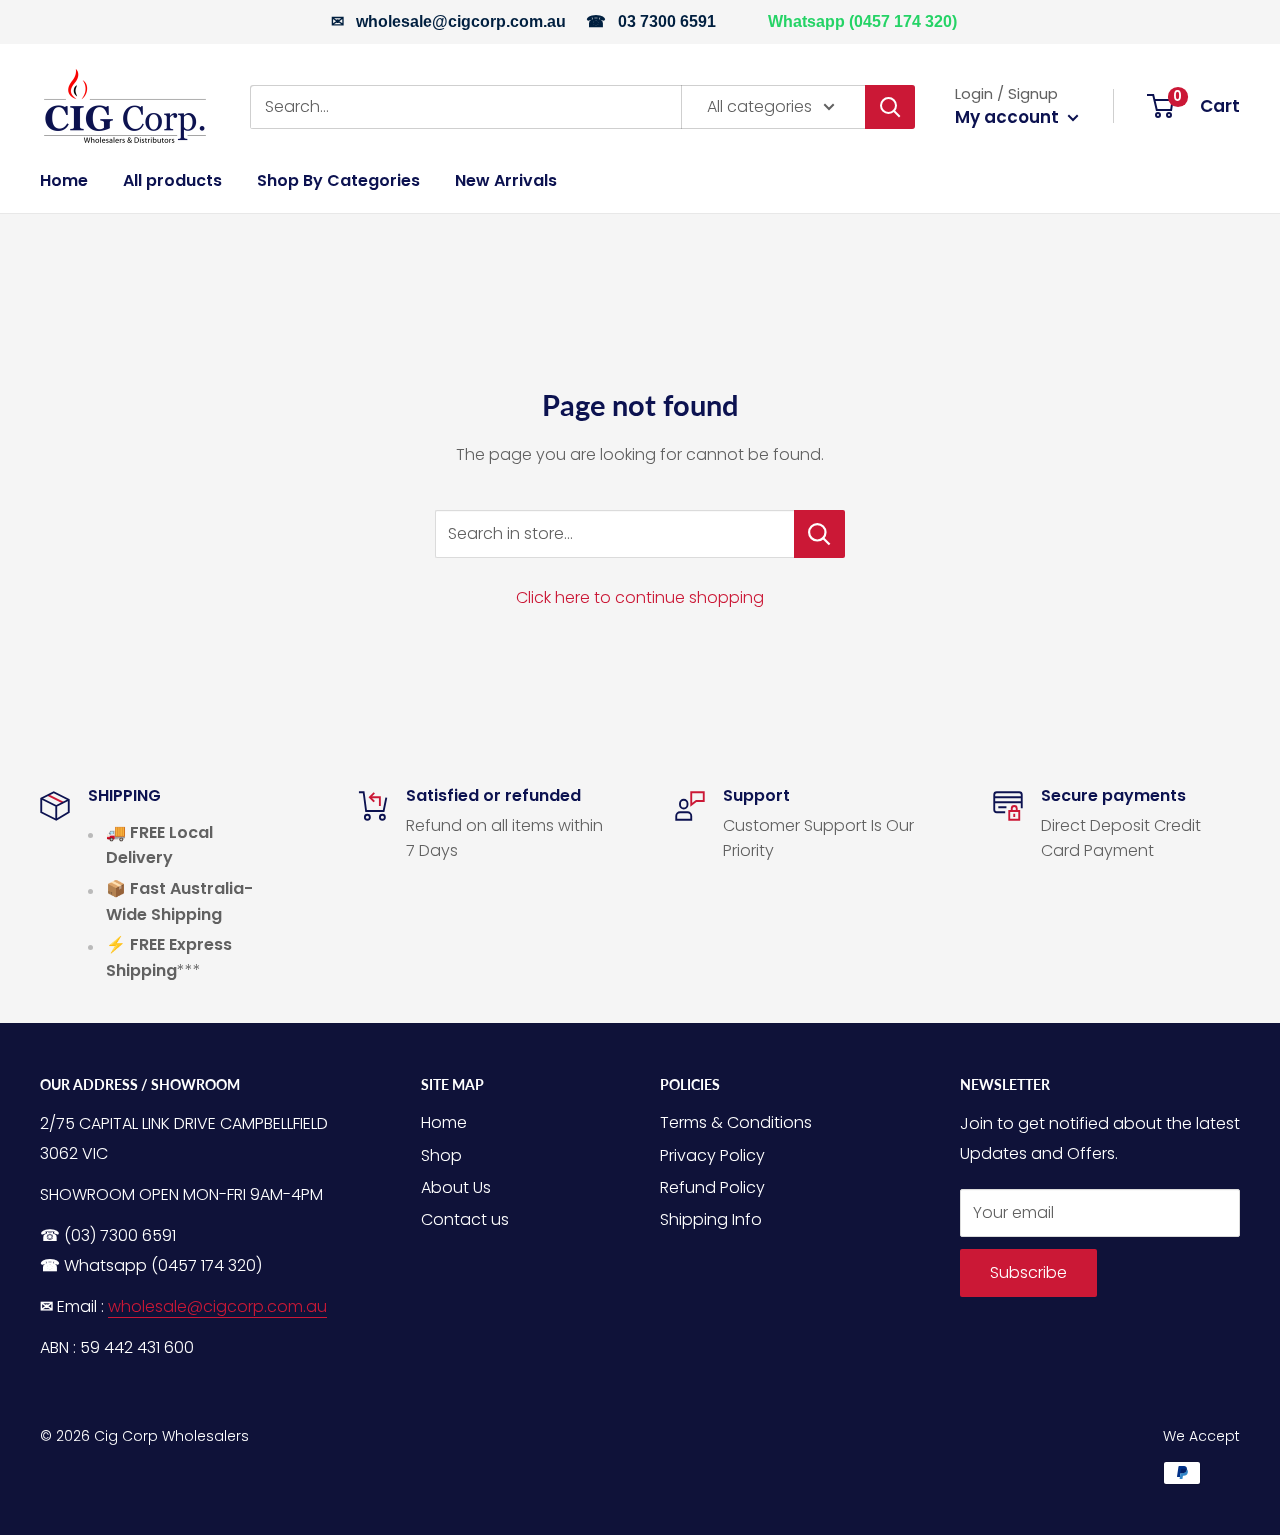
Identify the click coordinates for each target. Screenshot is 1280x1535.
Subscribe (1028, 1272)
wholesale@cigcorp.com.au (461, 21)
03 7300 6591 (667, 21)
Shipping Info (711, 1219)
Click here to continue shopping (640, 597)
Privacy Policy (712, 1155)
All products (172, 180)
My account (1009, 117)
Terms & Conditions (736, 1122)
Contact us (465, 1219)
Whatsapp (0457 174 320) (862, 21)
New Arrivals (506, 180)
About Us (456, 1187)
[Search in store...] (819, 534)
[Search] (890, 106)
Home (64, 180)
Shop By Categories (338, 180)
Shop (441, 1155)
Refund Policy (712, 1187)
